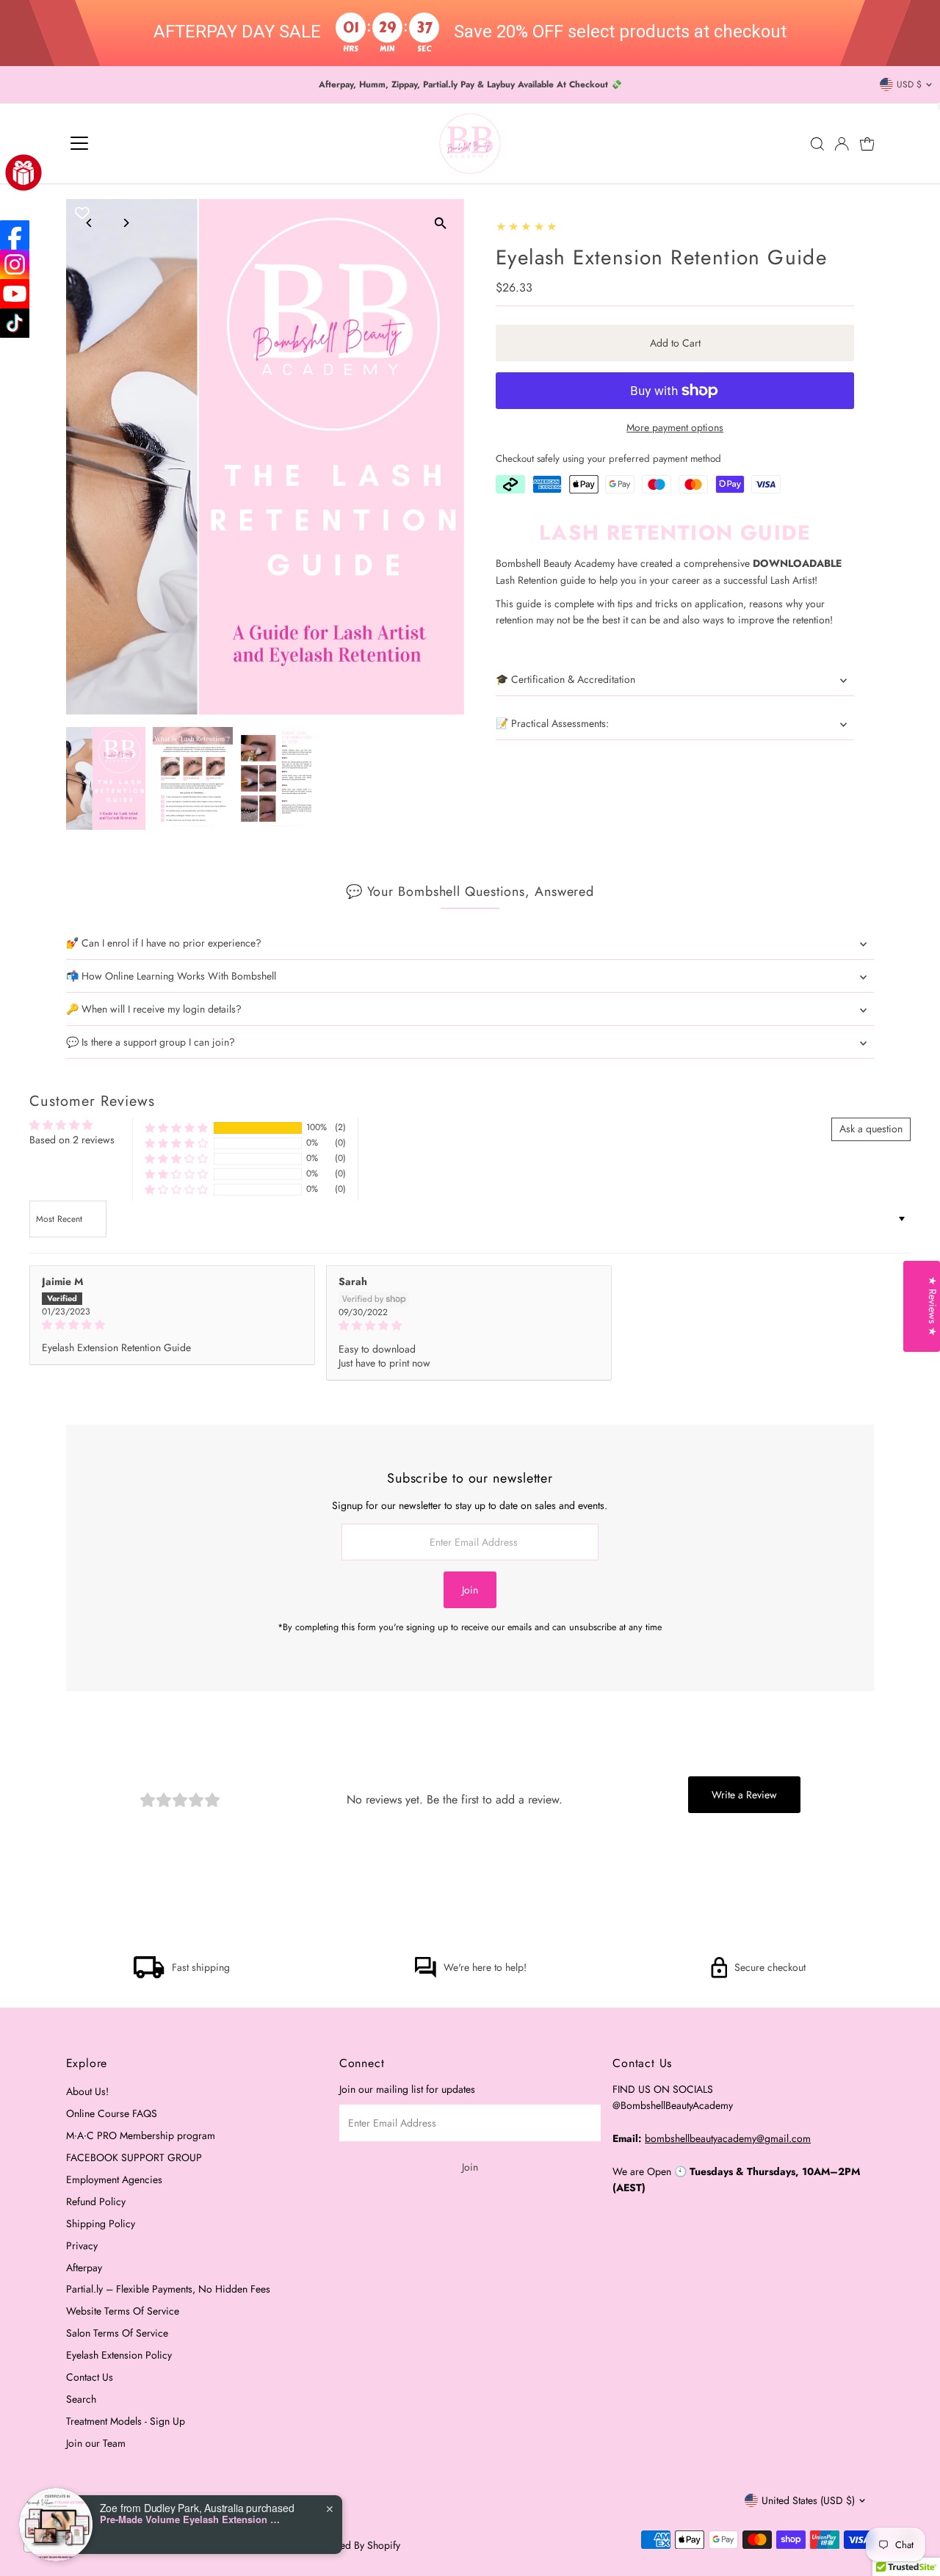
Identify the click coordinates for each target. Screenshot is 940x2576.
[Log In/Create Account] (842, 144)
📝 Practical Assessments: (552, 723)
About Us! (87, 2091)
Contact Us (90, 2377)
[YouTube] (15, 294)
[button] (176, 1128)
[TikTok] (15, 323)
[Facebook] (15, 235)
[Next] (126, 223)
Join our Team (96, 2443)
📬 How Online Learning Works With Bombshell (171, 976)
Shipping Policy (101, 2224)
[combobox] (60, 2541)
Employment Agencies (114, 2179)
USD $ (909, 84)
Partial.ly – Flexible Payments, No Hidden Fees (168, 2289)
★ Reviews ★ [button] (933, 1306)
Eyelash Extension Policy (119, 2355)
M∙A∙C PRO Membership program (141, 2135)
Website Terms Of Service (123, 2311)
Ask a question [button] (871, 1129)
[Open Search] (817, 144)
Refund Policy (96, 2201)
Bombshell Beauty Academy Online (227, 2545)
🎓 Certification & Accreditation (565, 679)
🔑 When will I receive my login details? (154, 1009)
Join (470, 1590)
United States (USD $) (808, 2500)
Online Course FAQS (112, 2113)
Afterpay (84, 2268)
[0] (867, 144)
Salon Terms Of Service (117, 2333)
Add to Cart (675, 343)
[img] (172, 1325)
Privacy (82, 2246)
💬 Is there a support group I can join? (151, 1042)
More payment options (675, 427)
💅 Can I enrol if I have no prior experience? (164, 943)
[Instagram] (15, 264)
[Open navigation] (79, 144)
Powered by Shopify (356, 2545)
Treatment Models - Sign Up (126, 2421)
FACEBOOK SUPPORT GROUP (134, 2157)
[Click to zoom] (440, 223)
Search (81, 2399)
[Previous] (90, 223)
